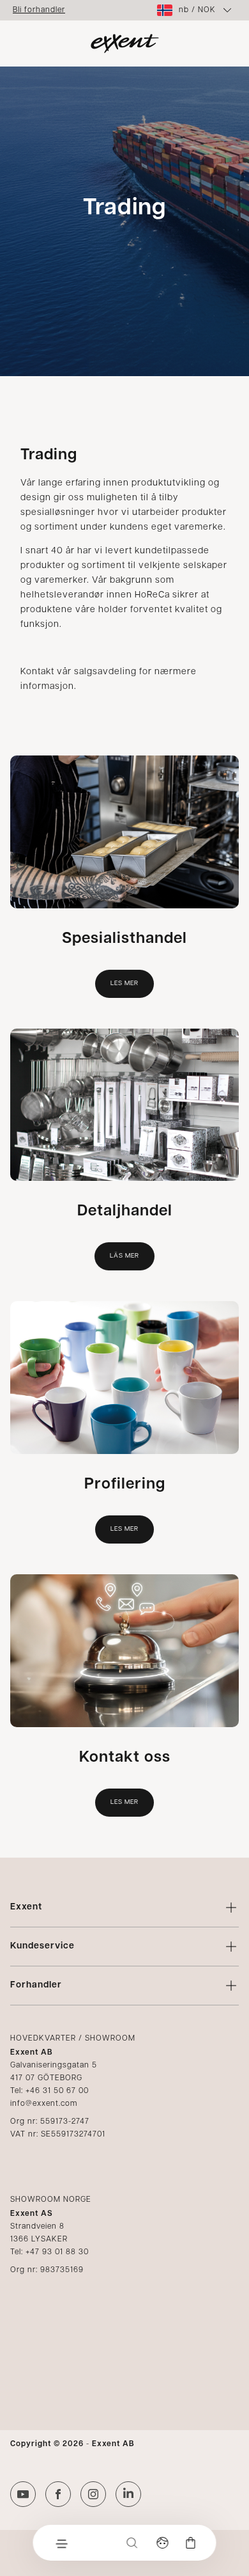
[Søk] (132, 2543)
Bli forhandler (39, 10)
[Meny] (61, 2543)
